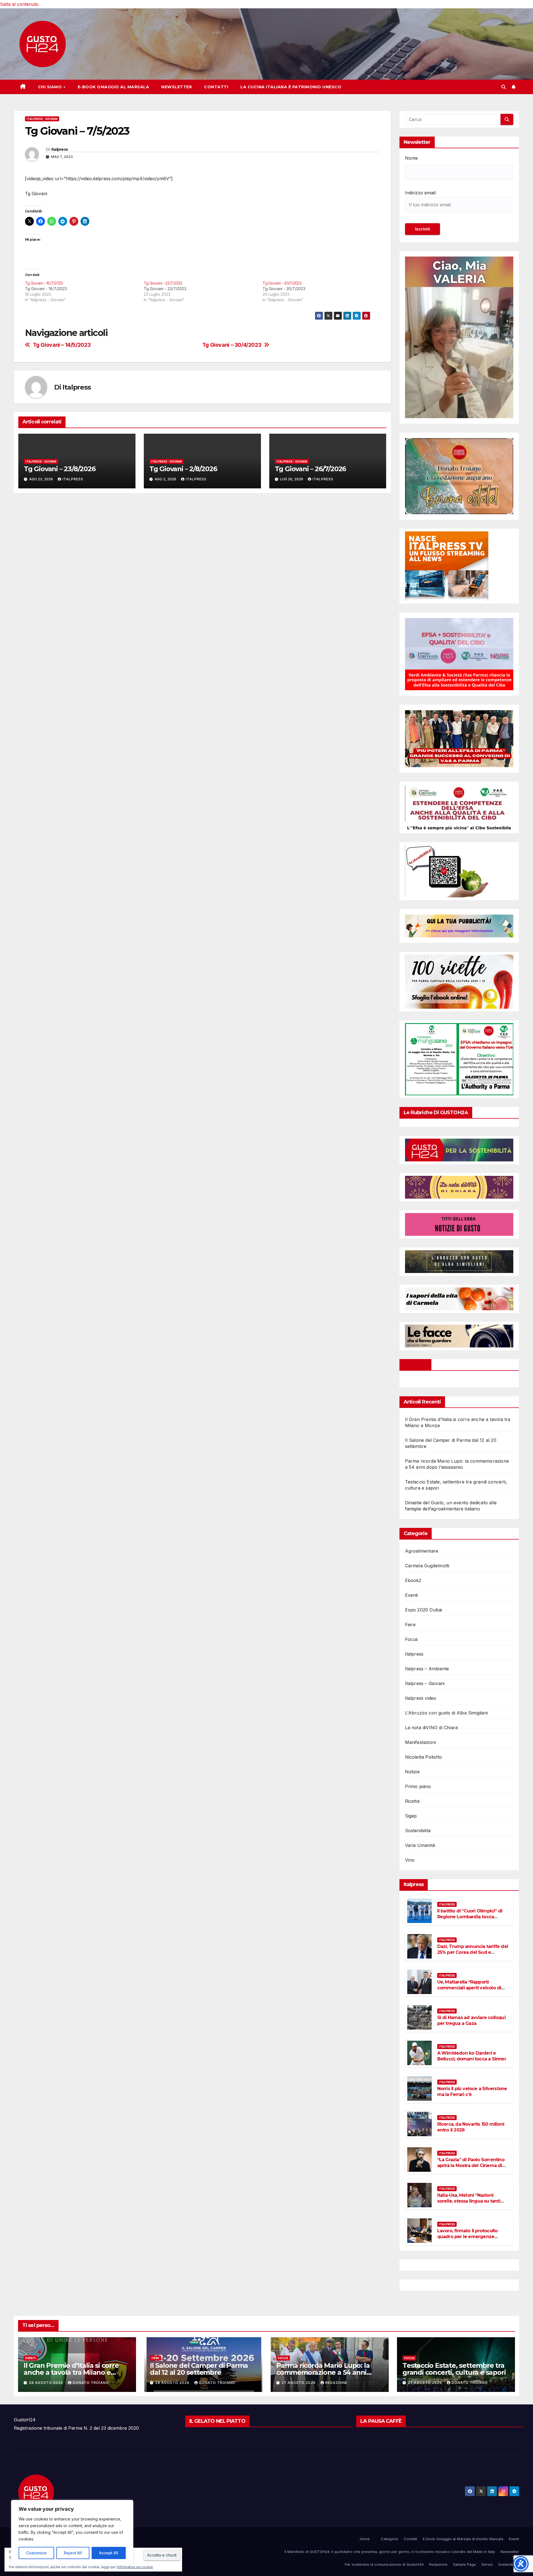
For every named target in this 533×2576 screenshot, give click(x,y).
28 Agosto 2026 (46, 2383)
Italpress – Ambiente (427, 1669)
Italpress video (421, 1698)
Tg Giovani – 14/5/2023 (62, 345)
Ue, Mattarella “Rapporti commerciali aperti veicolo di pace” (469, 1988)
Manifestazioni (421, 1742)
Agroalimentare (422, 1551)
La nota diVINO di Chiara (432, 1728)
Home (365, 2539)
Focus (412, 1639)
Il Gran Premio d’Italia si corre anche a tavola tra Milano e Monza (71, 2372)
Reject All (73, 2553)
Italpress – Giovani (425, 1683)
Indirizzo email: (421, 193)
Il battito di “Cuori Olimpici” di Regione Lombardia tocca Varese (470, 1917)
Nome (411, 158)
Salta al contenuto (19, 4)
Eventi (412, 1595)
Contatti (216, 87)
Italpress (60, 149)
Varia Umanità (420, 1845)
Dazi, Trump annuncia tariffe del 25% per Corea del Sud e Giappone (473, 1952)
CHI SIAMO (51, 87)
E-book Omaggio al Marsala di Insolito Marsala (463, 2539)
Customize (36, 2553)
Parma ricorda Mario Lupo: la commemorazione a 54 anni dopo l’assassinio (323, 2372)
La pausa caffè (381, 2421)
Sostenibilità (509, 2564)
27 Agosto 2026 (299, 2383)
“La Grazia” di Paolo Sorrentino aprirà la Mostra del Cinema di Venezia (471, 2166)
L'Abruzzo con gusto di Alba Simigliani (447, 1713)
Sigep (411, 1816)
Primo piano (418, 1786)
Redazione (336, 2383)
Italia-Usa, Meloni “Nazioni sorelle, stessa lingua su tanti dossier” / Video (469, 2201)
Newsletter (177, 87)
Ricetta (412, 1801)
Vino (410, 1860)
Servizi (487, 2564)
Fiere (410, 1625)
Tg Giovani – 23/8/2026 (60, 469)
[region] (72, 2532)
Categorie (389, 2539)
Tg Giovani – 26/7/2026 (311, 469)
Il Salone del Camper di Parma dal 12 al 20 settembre (199, 2369)
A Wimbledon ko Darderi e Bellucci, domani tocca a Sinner (472, 2056)
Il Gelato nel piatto (217, 2421)
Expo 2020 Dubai (424, 1610)
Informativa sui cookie (135, 2567)
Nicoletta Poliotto (424, 1757)
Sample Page (464, 2564)
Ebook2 (413, 1580)
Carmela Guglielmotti (427, 1566)
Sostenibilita (418, 1831)
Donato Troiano (91, 2383)
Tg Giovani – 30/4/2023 (232, 345)
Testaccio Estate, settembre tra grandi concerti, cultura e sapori (454, 2369)
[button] (504, 87)
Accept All (109, 2553)
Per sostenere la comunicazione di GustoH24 (384, 2564)
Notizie (412, 1772)
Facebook (416, 1365)
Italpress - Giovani (42, 119)
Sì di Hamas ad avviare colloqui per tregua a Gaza (471, 2020)
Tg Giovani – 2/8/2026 (183, 469)
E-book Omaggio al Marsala (114, 87)
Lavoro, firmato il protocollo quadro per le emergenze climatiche (467, 2237)
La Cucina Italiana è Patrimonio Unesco (291, 87)
